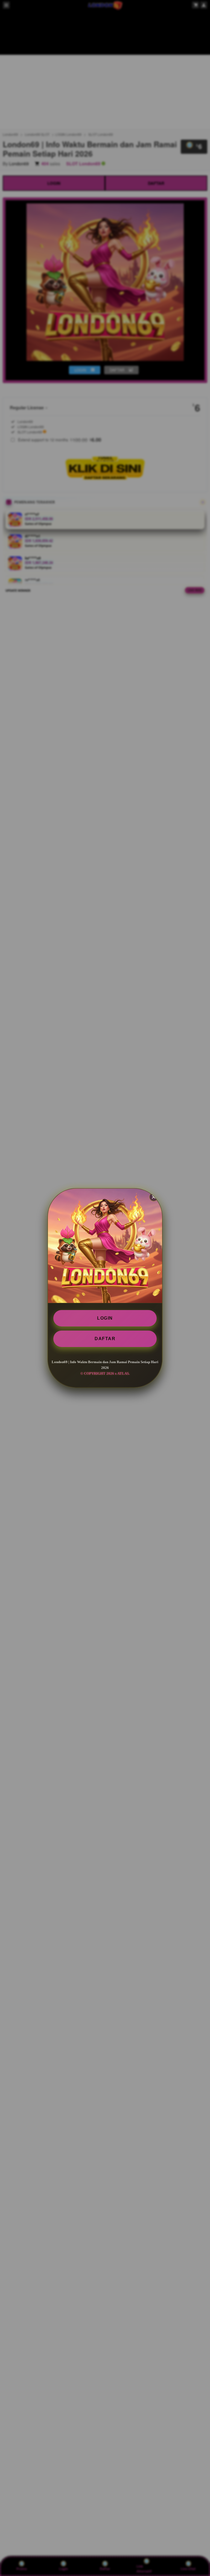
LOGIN (105, 1318)
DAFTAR (105, 1339)
